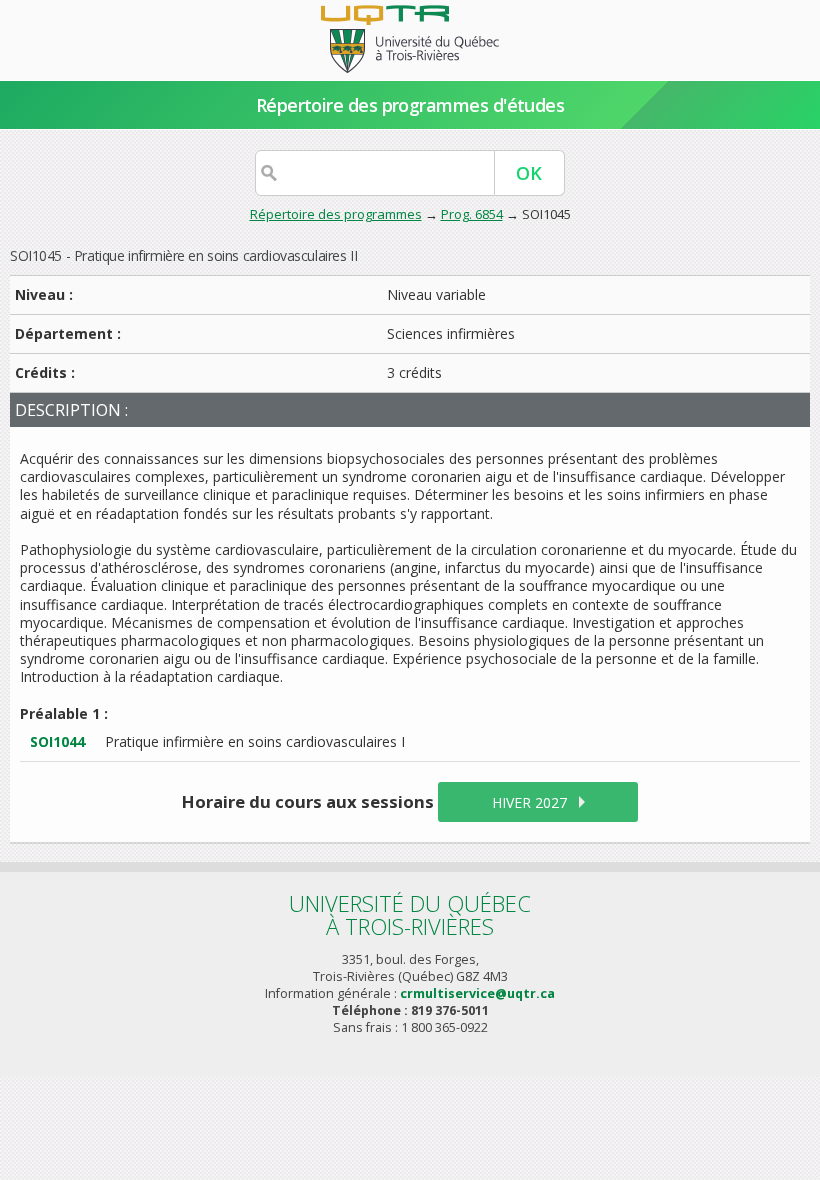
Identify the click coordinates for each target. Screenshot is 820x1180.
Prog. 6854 (472, 214)
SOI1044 (57, 741)
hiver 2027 (529, 802)
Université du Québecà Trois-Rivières (410, 914)
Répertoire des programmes (336, 214)
